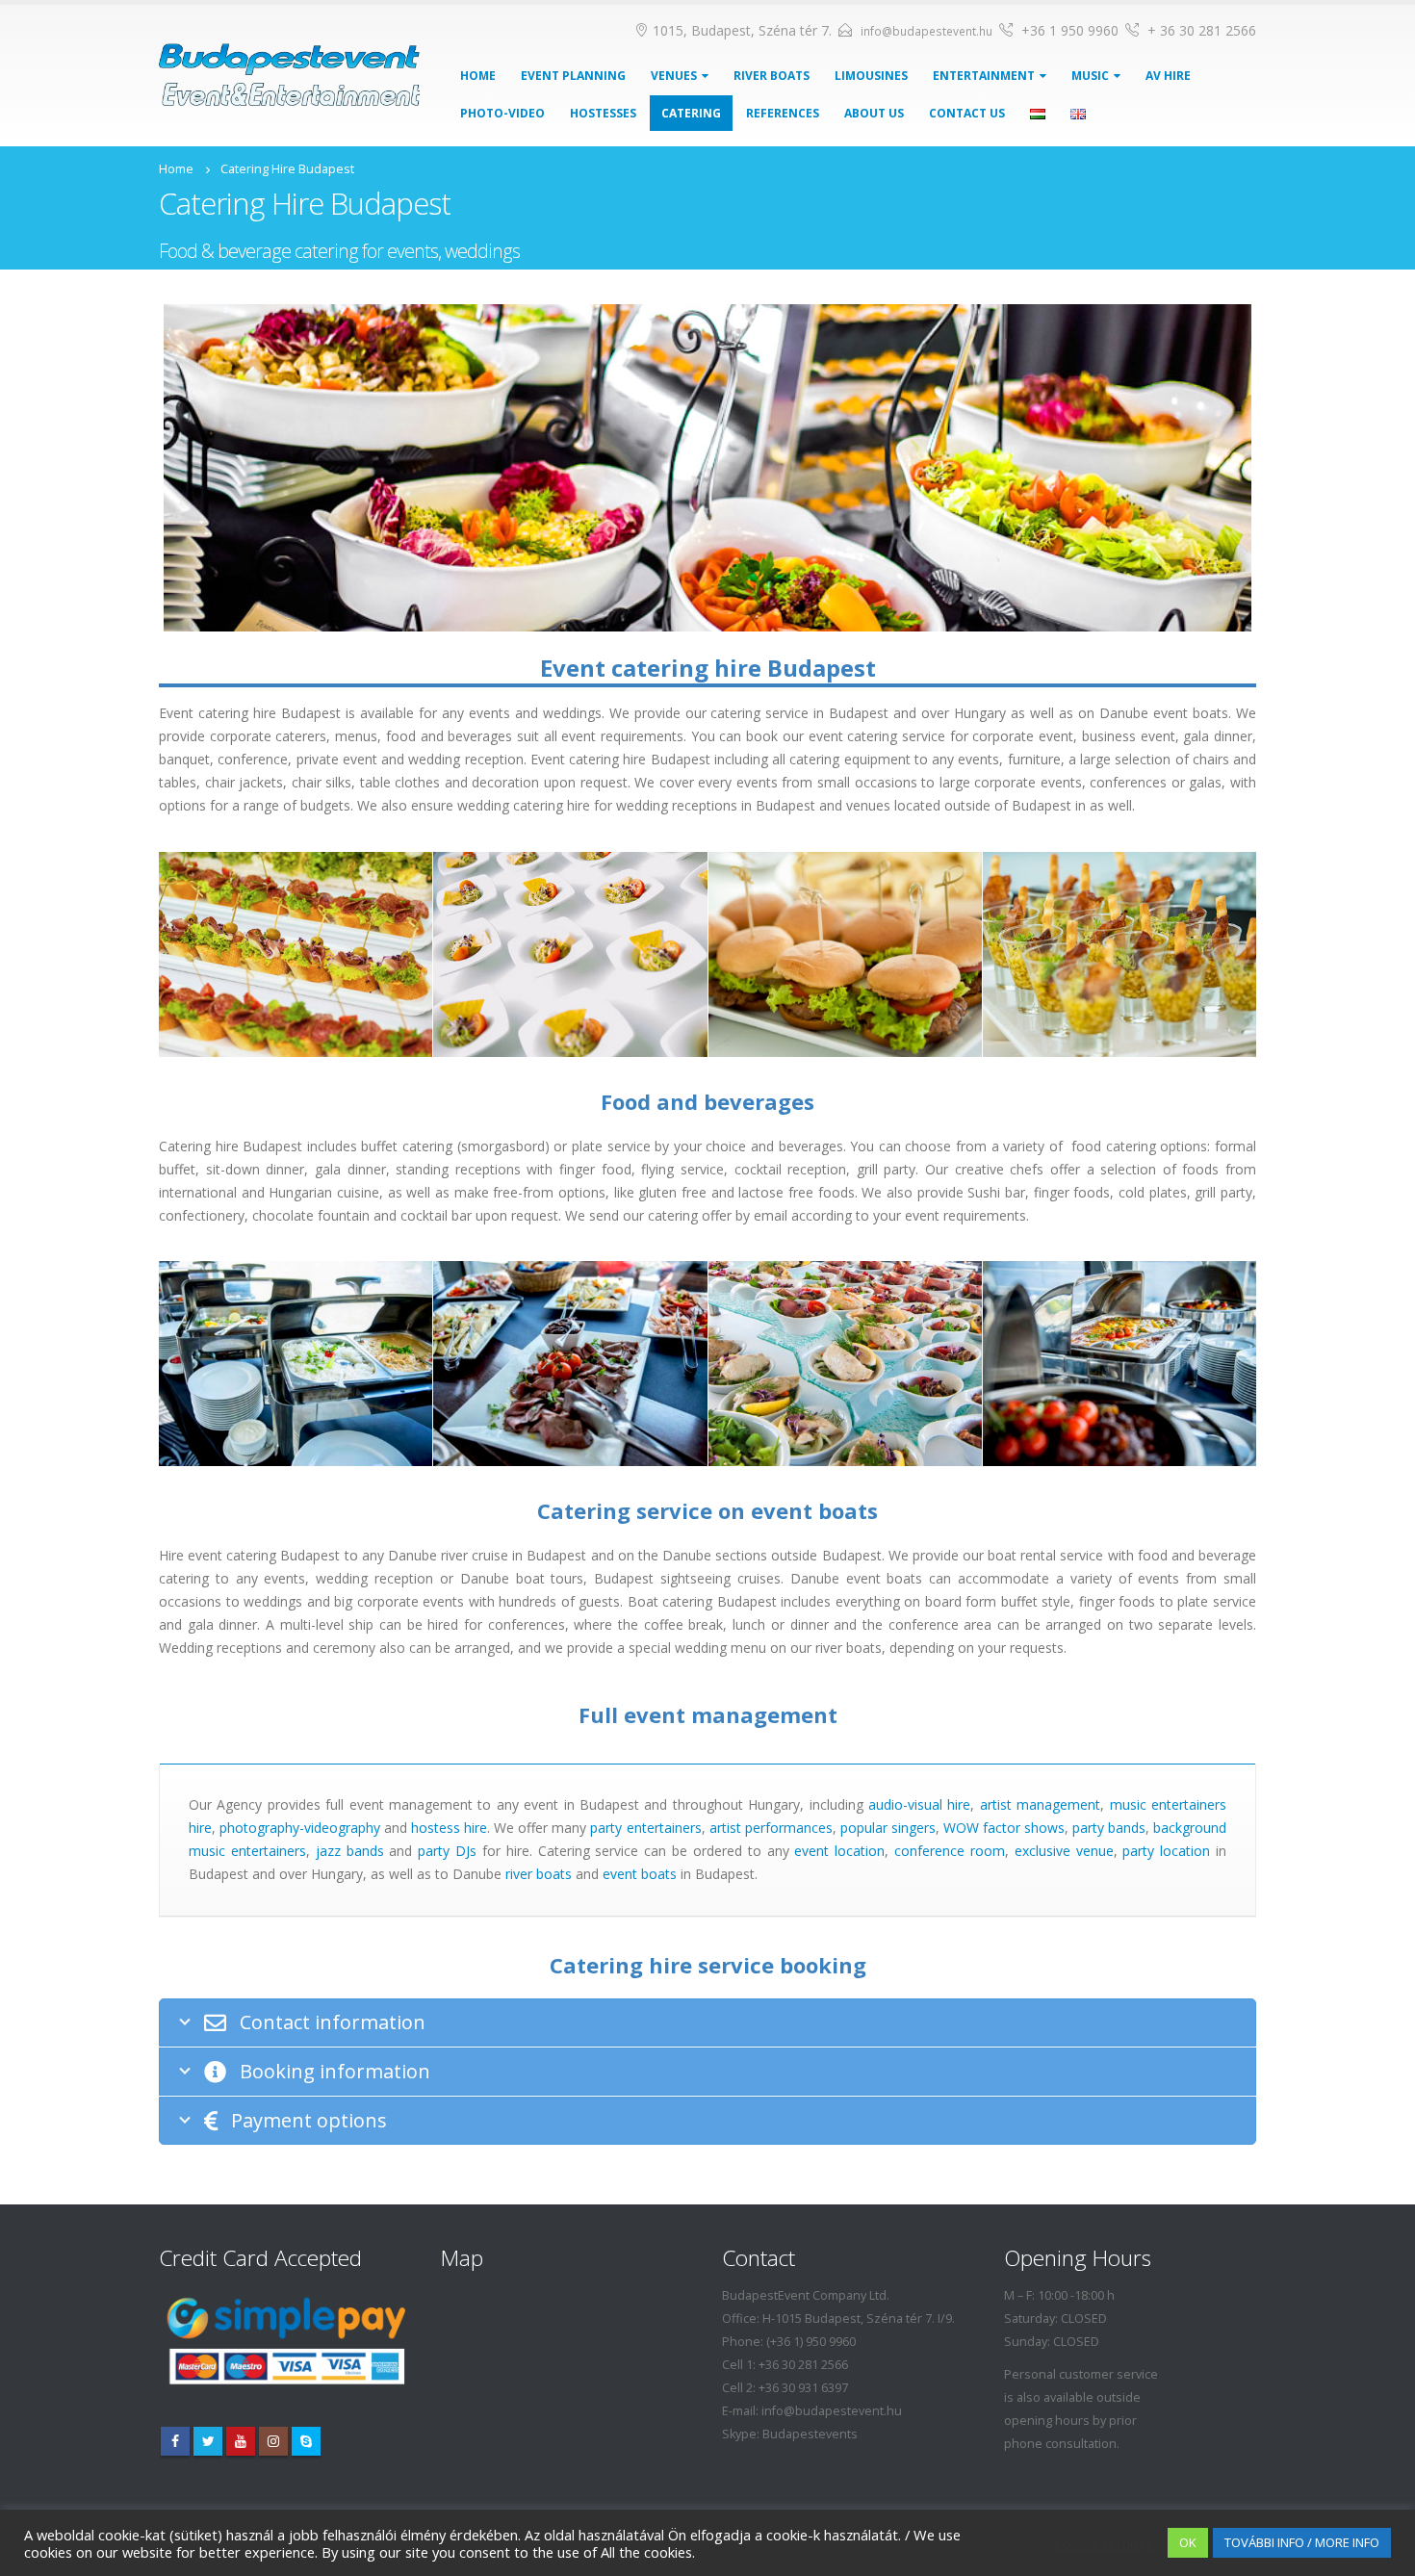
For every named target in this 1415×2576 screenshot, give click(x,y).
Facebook (175, 2441)
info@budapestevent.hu (926, 31)
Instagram (273, 2441)
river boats (539, 1874)
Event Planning (573, 76)
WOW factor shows (1004, 1828)
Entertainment (984, 76)
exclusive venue (1064, 1851)
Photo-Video (502, 113)
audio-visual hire (919, 1804)
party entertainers (645, 1828)
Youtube (241, 2441)
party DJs (447, 1851)
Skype (306, 2441)
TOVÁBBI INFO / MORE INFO (1302, 2542)
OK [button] (1188, 2542)
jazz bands (350, 1851)
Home (478, 76)
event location (839, 1851)
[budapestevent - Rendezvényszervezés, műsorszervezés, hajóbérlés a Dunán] (289, 75)
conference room (950, 1851)
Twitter (208, 2441)
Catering (691, 113)
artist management (1040, 1804)
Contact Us (967, 113)
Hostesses (603, 113)
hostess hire (449, 1828)
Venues (674, 76)
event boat (636, 1874)
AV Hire (1168, 76)
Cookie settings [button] (1104, 2543)
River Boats (772, 76)
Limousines (871, 76)
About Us (874, 113)
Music (1090, 76)
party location (1166, 1851)
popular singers (888, 1828)
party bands (1109, 1828)
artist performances (771, 1828)
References (783, 113)
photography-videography (300, 1828)
